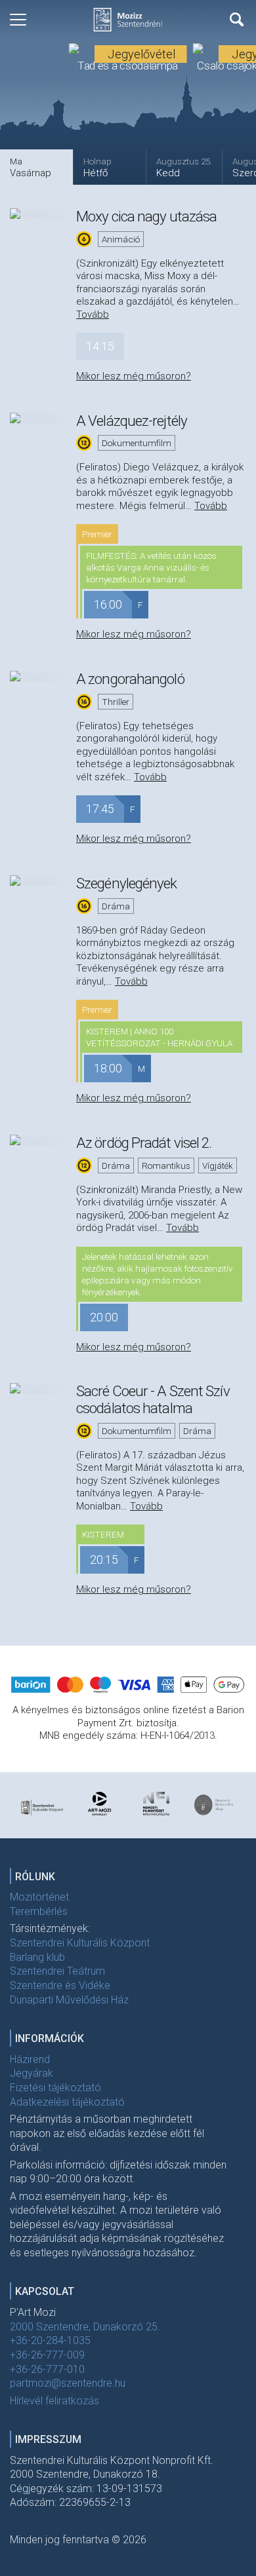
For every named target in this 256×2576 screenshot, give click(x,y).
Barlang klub (37, 1957)
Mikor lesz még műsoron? (134, 376)
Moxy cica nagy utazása (146, 216)
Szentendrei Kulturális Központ (80, 1943)
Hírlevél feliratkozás (54, 2401)
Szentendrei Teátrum (57, 1971)
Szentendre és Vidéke (60, 1985)
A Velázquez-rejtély (132, 421)
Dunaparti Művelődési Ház (69, 2000)
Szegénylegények (127, 883)
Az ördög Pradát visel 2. (144, 1143)
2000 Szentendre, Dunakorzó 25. (85, 2327)
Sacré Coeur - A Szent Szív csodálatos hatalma (153, 1399)
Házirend (30, 2059)
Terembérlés (39, 1911)
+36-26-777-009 (47, 2355)
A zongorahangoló (130, 679)
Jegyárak (32, 2073)
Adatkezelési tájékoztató (67, 2102)
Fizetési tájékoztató (55, 2088)
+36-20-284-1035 (50, 2340)
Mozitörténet (39, 1897)
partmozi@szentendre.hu (68, 2383)
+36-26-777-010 (47, 2369)
